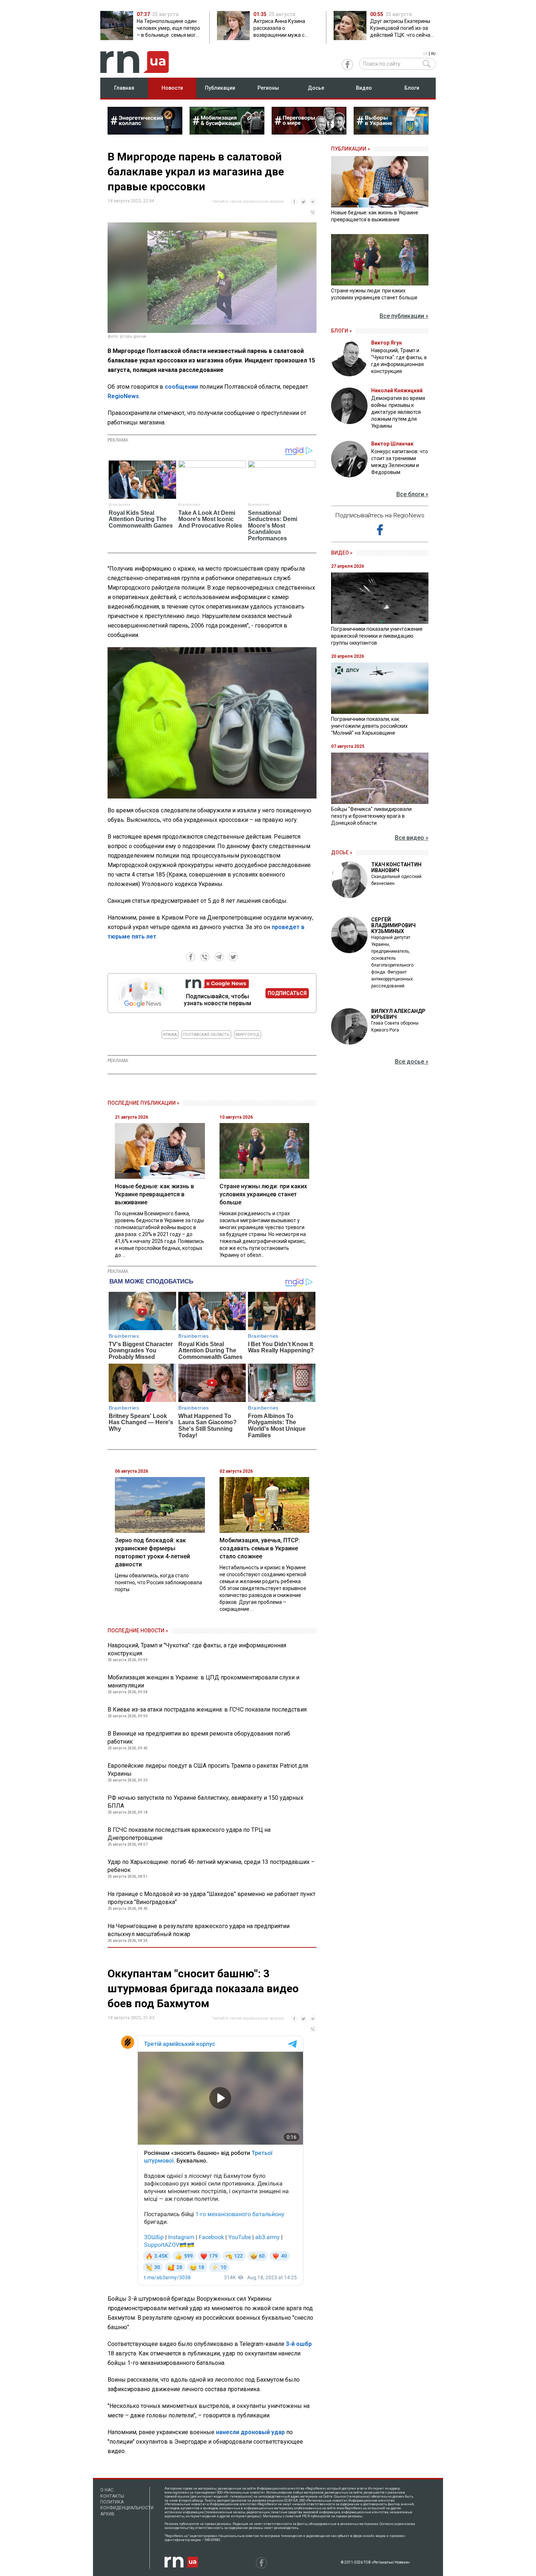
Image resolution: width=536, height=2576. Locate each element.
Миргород (248, 1035)
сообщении (182, 387)
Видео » (342, 553)
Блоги (412, 88)
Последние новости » (138, 1631)
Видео (364, 88)
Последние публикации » (143, 1103)
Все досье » (412, 1062)
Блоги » (341, 331)
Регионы (268, 88)
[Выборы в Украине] (391, 132)
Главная (124, 88)
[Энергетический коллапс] (145, 132)
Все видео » (412, 838)
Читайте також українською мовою (248, 201)
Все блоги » (412, 494)
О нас (107, 2490)
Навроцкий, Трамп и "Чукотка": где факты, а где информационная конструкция (197, 1649)
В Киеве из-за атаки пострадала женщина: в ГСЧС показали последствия (207, 1709)
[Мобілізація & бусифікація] (227, 132)
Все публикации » (404, 316)
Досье (316, 88)
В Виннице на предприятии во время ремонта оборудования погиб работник (199, 1738)
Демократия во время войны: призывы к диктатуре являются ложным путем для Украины (398, 412)
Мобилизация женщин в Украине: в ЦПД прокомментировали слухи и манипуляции (203, 1681)
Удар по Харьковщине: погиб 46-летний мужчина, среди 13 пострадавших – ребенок (211, 1866)
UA (425, 54)
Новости (172, 88)
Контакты (112, 2496)
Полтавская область (206, 1035)
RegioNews (123, 396)
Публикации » (351, 149)
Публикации (220, 88)
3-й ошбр (299, 2344)
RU (433, 54)
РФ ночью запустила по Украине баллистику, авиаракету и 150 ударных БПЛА (205, 1802)
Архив (107, 2514)
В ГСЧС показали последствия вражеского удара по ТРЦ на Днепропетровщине (189, 1834)
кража (170, 1035)
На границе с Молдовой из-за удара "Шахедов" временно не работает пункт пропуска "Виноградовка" (211, 1898)
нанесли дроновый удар (250, 2432)
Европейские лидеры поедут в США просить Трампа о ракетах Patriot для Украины (208, 1770)
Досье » (342, 852)
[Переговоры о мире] (309, 132)
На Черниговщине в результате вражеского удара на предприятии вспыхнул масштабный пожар (199, 1930)
